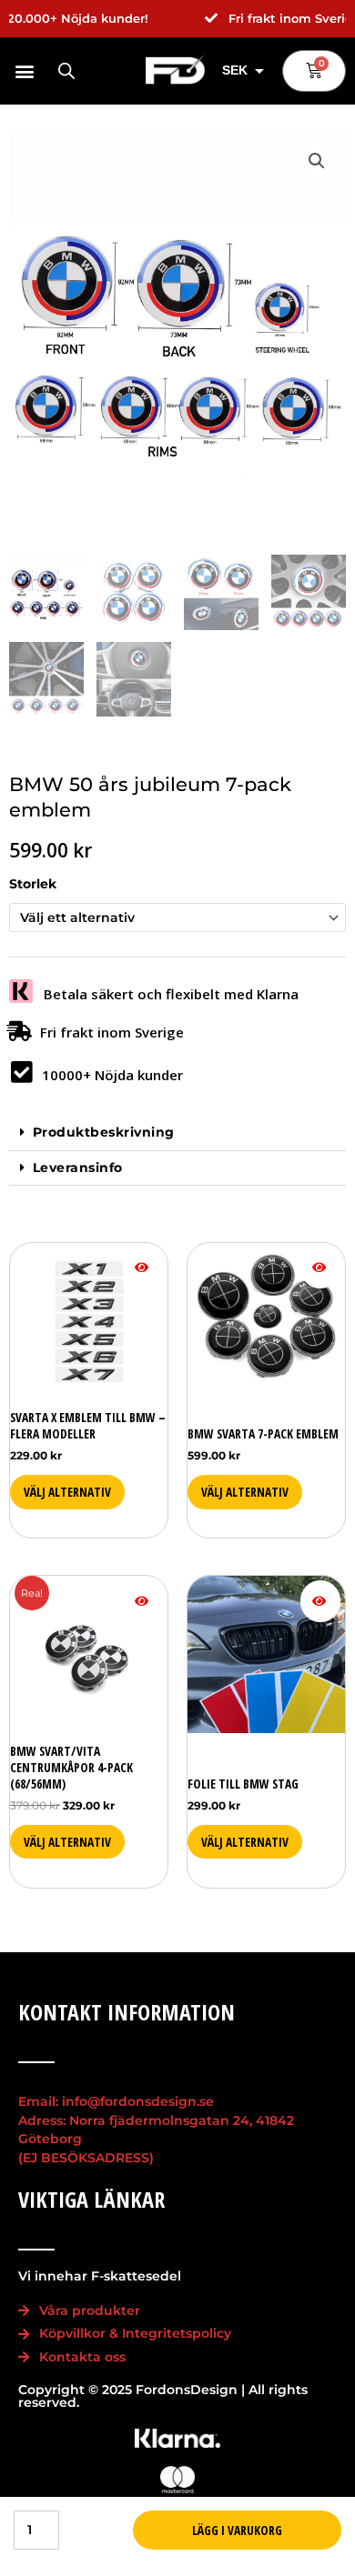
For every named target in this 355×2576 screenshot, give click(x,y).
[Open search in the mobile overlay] (66, 71)
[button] (24, 70)
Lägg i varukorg (237, 2530)
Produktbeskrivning (104, 1132)
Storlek (33, 884)
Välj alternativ (67, 1492)
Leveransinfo (78, 1168)
